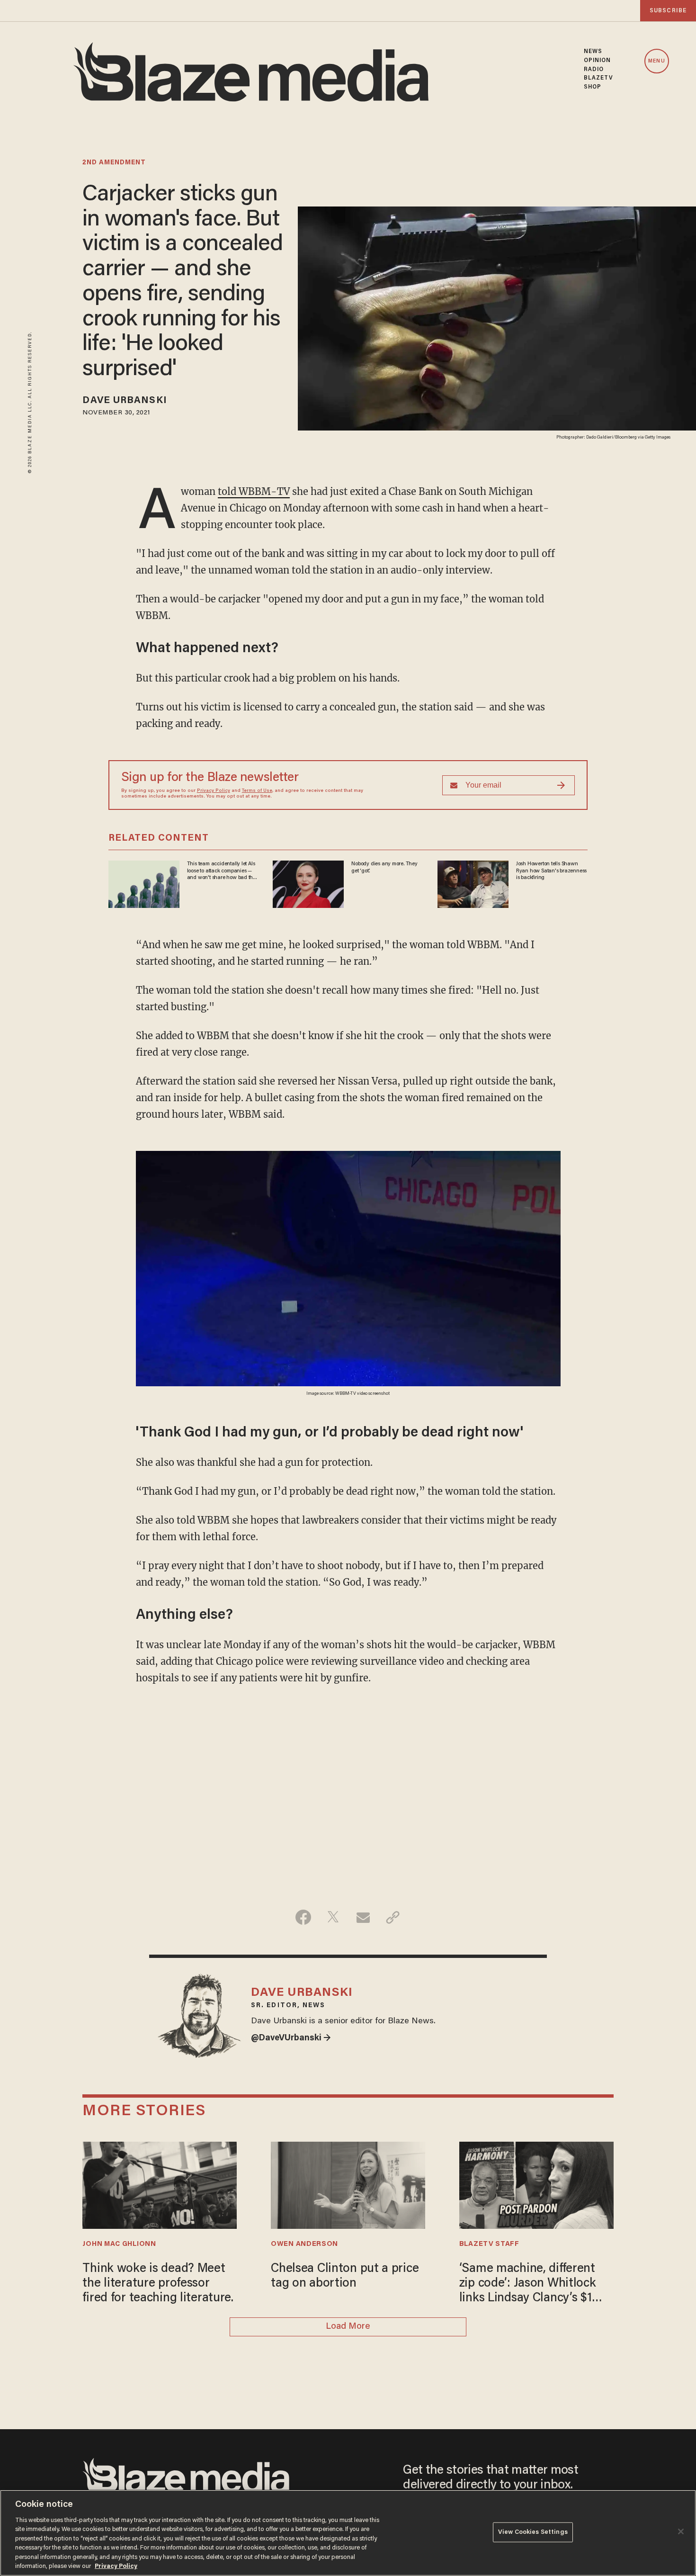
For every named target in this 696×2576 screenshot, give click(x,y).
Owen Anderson (304, 2244)
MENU (656, 61)
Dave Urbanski (125, 401)
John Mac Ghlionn (119, 2244)
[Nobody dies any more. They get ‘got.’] (308, 883)
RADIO (594, 70)
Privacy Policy (214, 791)
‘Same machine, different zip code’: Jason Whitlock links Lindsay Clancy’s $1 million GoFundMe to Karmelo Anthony (528, 2285)
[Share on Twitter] (333, 1917)
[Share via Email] (363, 1917)
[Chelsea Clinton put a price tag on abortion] (348, 2184)
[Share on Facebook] (303, 1917)
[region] (348, 2533)
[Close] (681, 2531)
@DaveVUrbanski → (291, 2038)
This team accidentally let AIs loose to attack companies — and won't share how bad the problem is (221, 871)
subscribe (668, 11)
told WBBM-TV (254, 491)
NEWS (593, 52)
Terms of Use (257, 791)
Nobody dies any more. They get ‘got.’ (384, 867)
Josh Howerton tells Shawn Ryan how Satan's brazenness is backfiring (551, 871)
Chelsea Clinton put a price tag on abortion (345, 2276)
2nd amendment (114, 163)
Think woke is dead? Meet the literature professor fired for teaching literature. (158, 2284)
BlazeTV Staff (489, 2244)
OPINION (598, 61)
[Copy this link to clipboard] (393, 1917)
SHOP (593, 87)
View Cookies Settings (533, 2532)
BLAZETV (599, 78)
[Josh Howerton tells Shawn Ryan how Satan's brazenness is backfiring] (473, 883)
